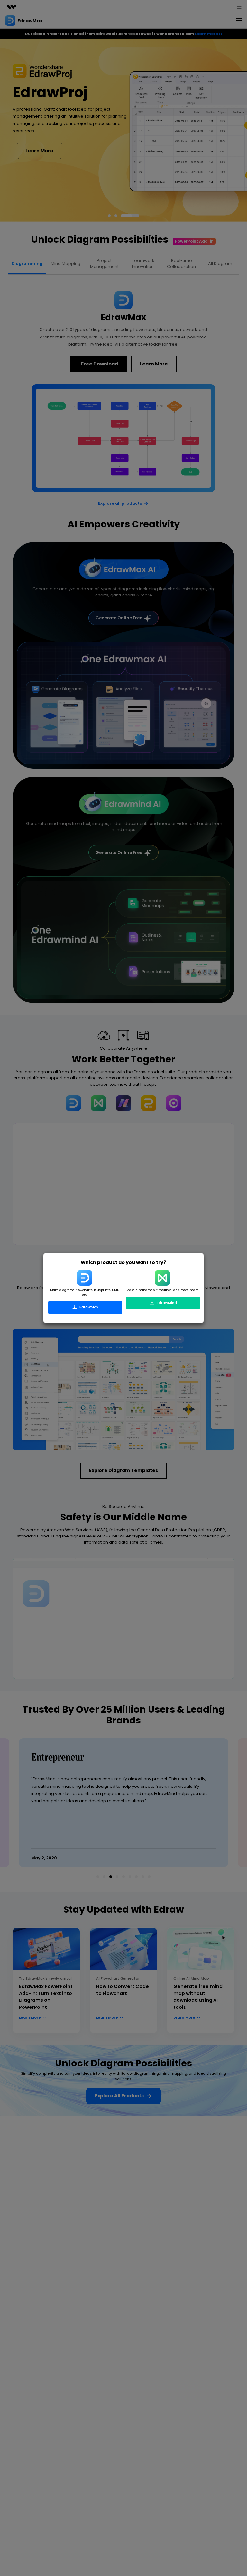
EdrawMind (166, 1303)
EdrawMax (88, 1307)
